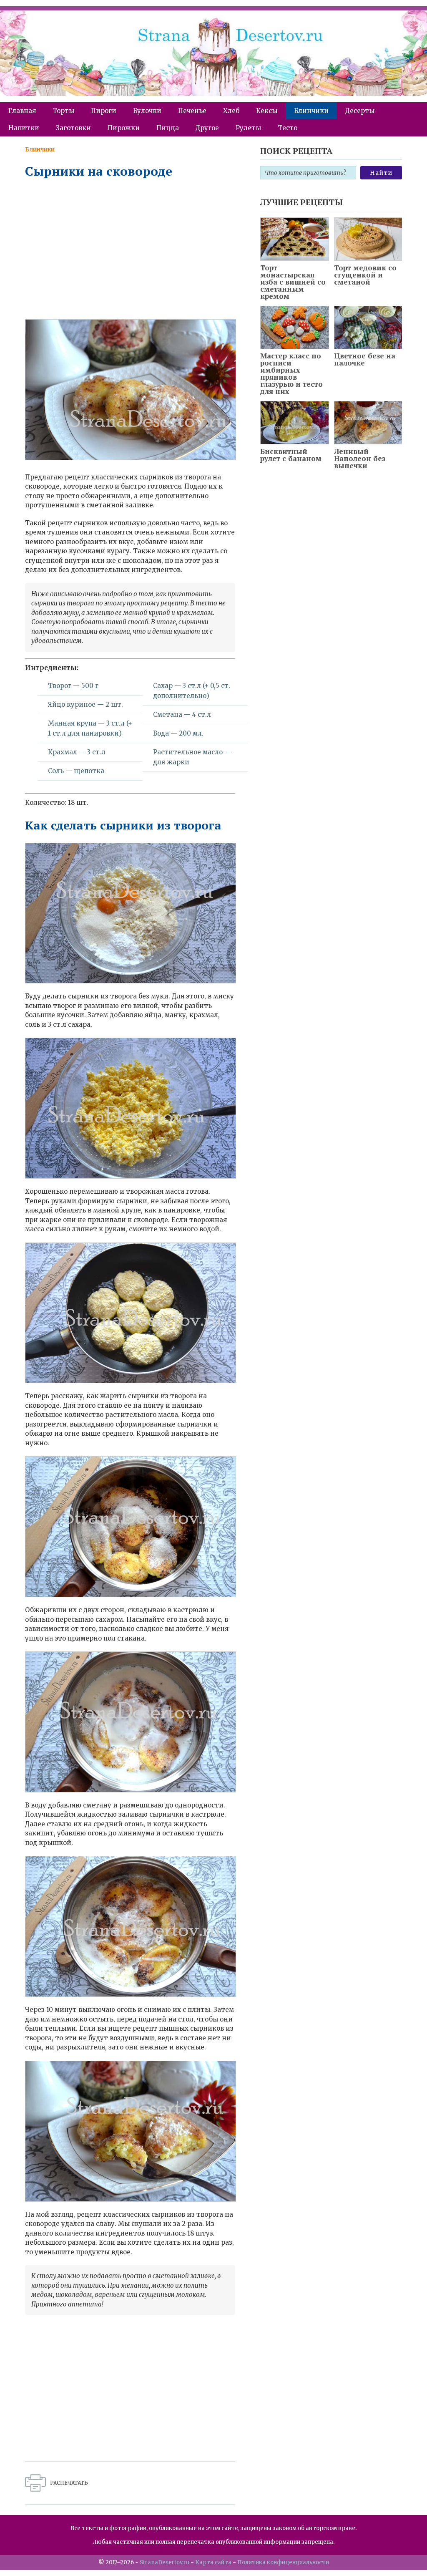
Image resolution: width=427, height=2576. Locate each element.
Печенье (192, 111)
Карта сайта (213, 2562)
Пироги (104, 111)
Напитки (24, 128)
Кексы (267, 111)
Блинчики (311, 111)
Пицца (168, 128)
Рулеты (248, 128)
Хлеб (231, 111)
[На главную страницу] (213, 56)
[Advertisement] (130, 248)
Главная (22, 111)
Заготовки (73, 128)
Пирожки (124, 128)
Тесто (288, 128)
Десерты (360, 111)
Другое (207, 128)
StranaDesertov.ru (165, 2562)
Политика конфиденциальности (283, 2562)
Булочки (147, 111)
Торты (63, 111)
